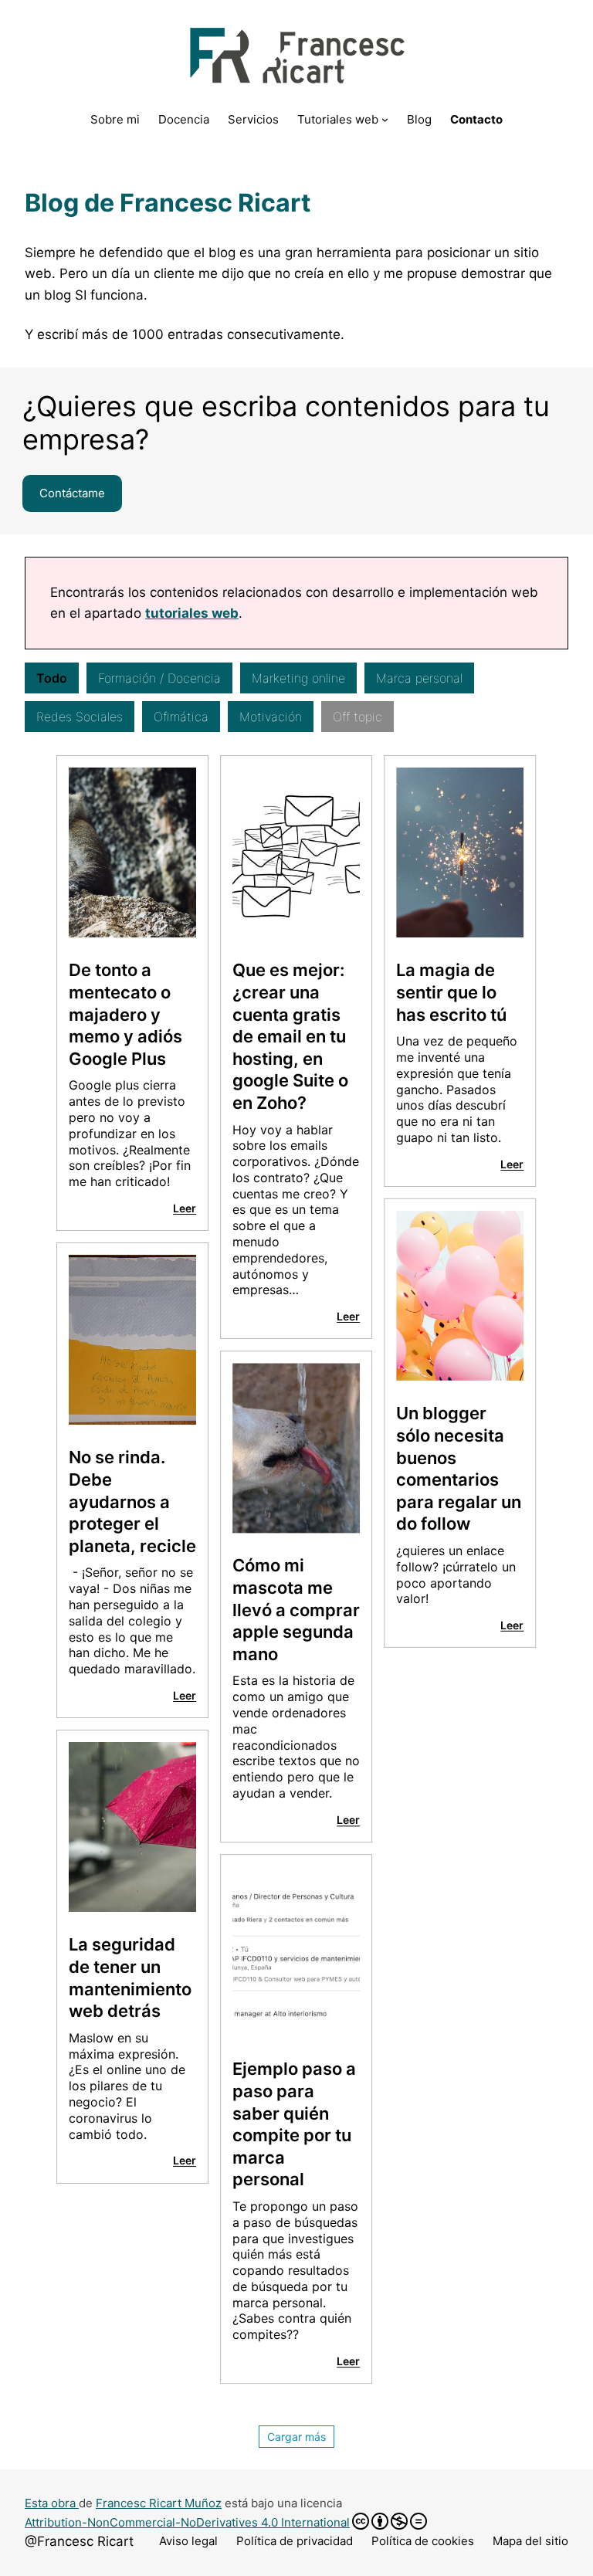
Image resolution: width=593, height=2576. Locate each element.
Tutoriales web (338, 119)
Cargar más (296, 2437)
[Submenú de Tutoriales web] (385, 119)
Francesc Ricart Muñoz (159, 2503)
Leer (185, 1208)
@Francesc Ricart (79, 2541)
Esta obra (52, 2503)
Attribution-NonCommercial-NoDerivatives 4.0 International (187, 2522)
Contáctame (72, 493)
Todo (52, 678)
